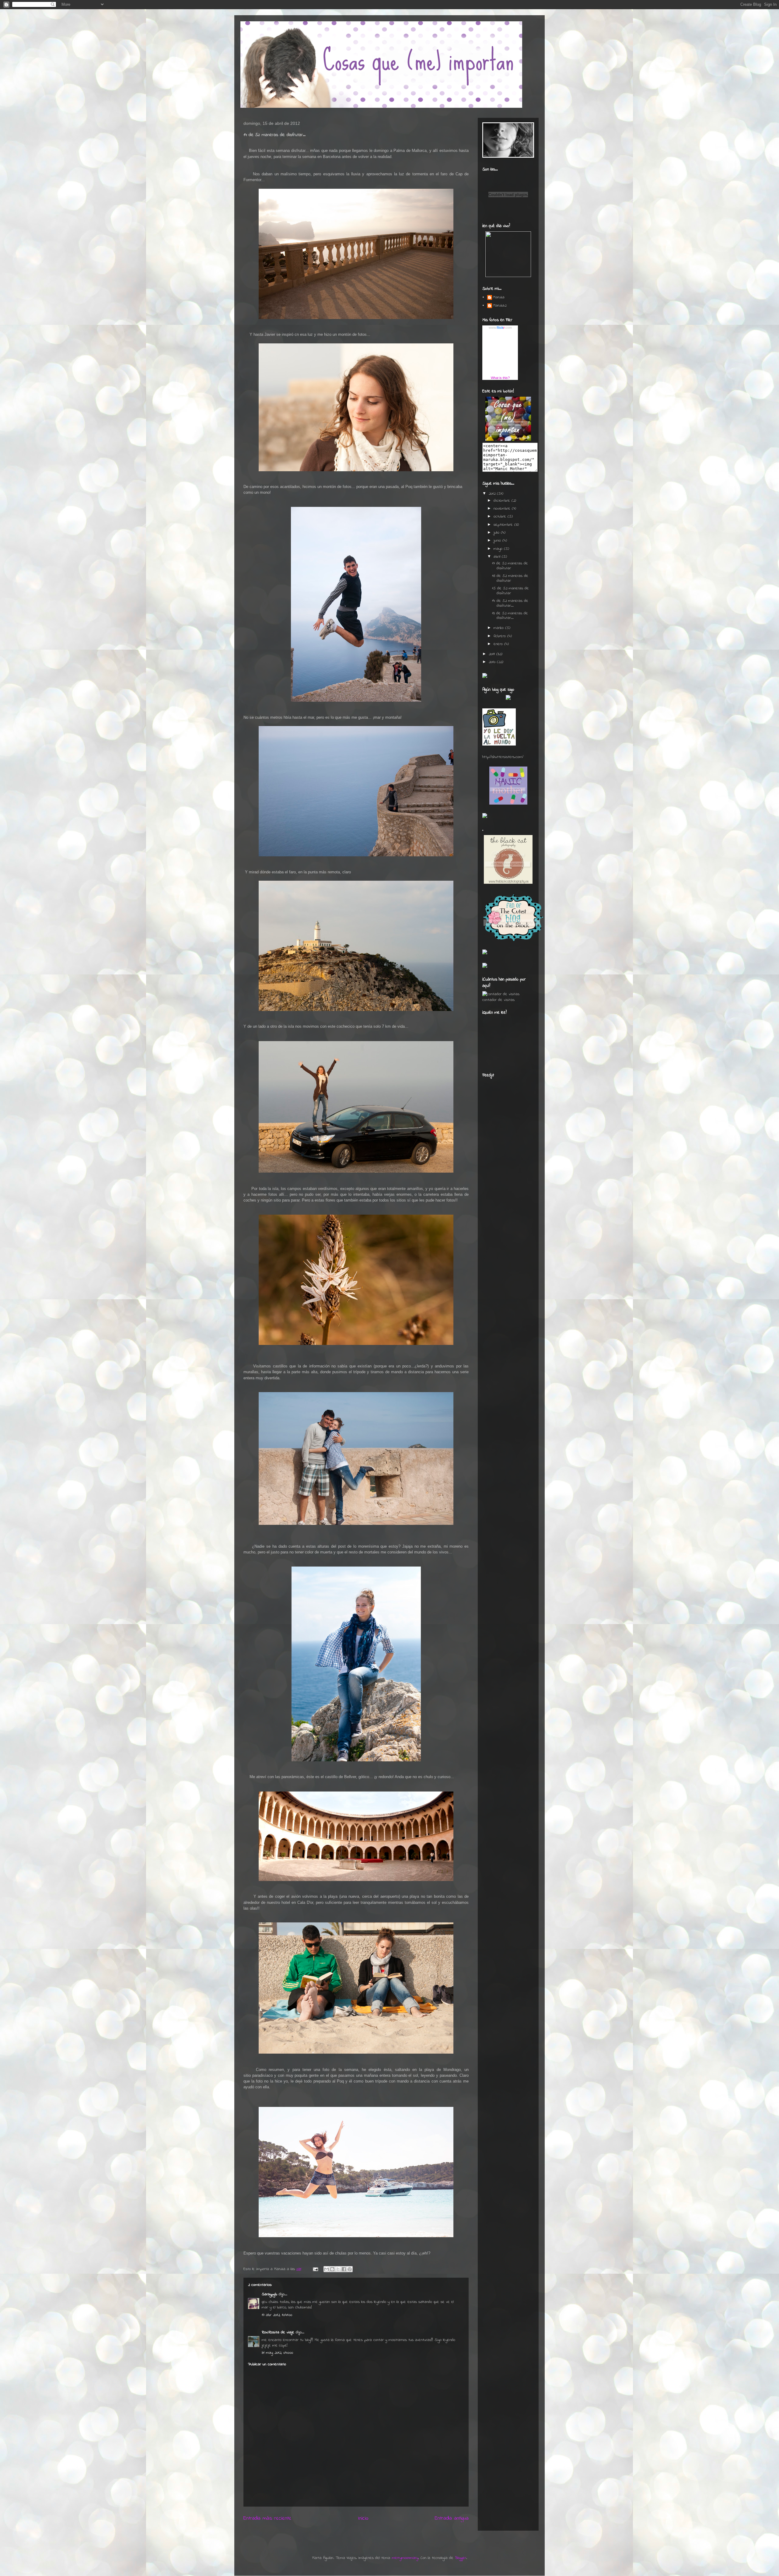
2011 (493, 654)
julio (497, 533)
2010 (493, 662)
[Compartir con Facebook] (344, 2269)
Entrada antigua (452, 2518)
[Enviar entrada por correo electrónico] (315, 2269)
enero (499, 644)
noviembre (503, 509)
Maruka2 (500, 306)
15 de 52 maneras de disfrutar (510, 591)
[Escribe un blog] (332, 2269)
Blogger (461, 2558)
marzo (499, 628)
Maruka (499, 298)
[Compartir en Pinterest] (350, 2269)
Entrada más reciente (267, 2518)
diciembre (503, 501)
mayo (499, 549)
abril (498, 557)
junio (498, 540)
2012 (493, 494)
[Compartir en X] (338, 2269)
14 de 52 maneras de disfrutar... (510, 603)
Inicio (363, 2518)
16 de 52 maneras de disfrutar (510, 578)
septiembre (504, 525)
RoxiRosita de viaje (278, 2332)
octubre (501, 516)
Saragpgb (269, 2294)
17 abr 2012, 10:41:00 (277, 2315)
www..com (500, 328)
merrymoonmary (405, 2558)
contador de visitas (498, 1000)
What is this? (500, 378)
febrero (500, 636)
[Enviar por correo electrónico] (327, 2269)
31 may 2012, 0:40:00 (277, 2353)
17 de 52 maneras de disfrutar (510, 566)
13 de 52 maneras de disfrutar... (510, 616)
